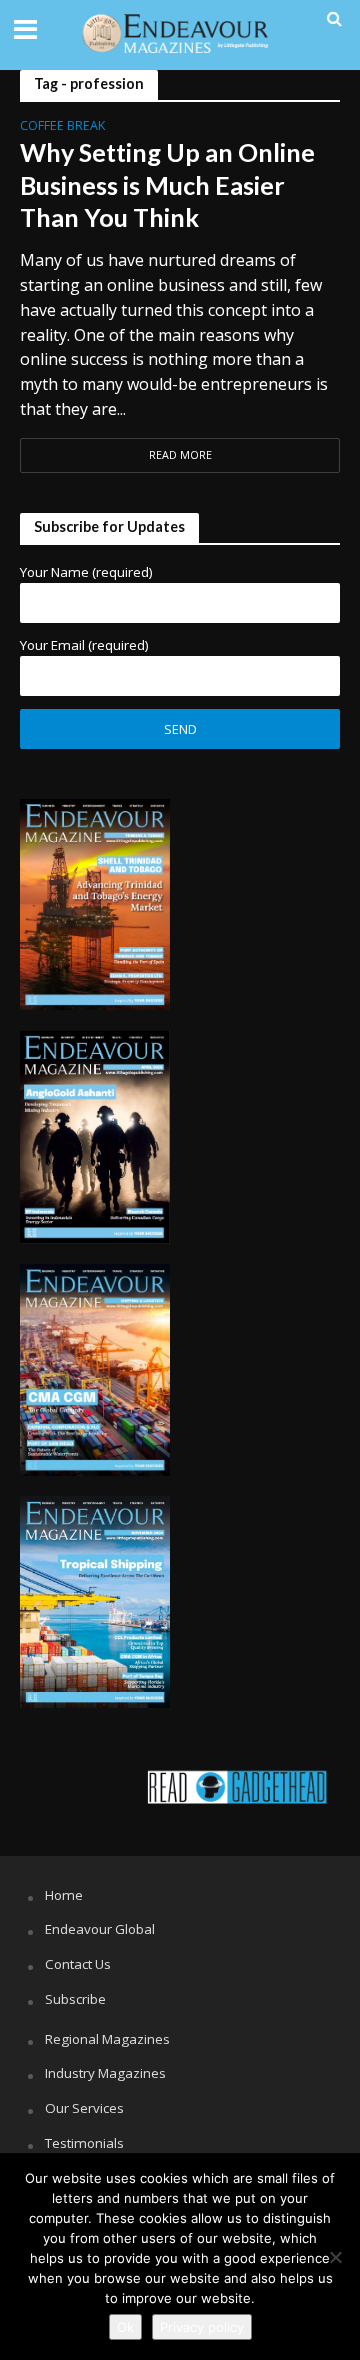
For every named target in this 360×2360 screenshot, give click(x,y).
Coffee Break (62, 127)
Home (64, 1895)
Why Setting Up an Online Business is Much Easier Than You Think (167, 184)
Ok (125, 2327)
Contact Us (78, 1964)
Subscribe (75, 1999)
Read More (180, 455)
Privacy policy (202, 2327)
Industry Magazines (105, 2073)
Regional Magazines (107, 2039)
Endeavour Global (100, 1929)
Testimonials (84, 2143)
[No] (335, 2257)
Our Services (84, 2108)
